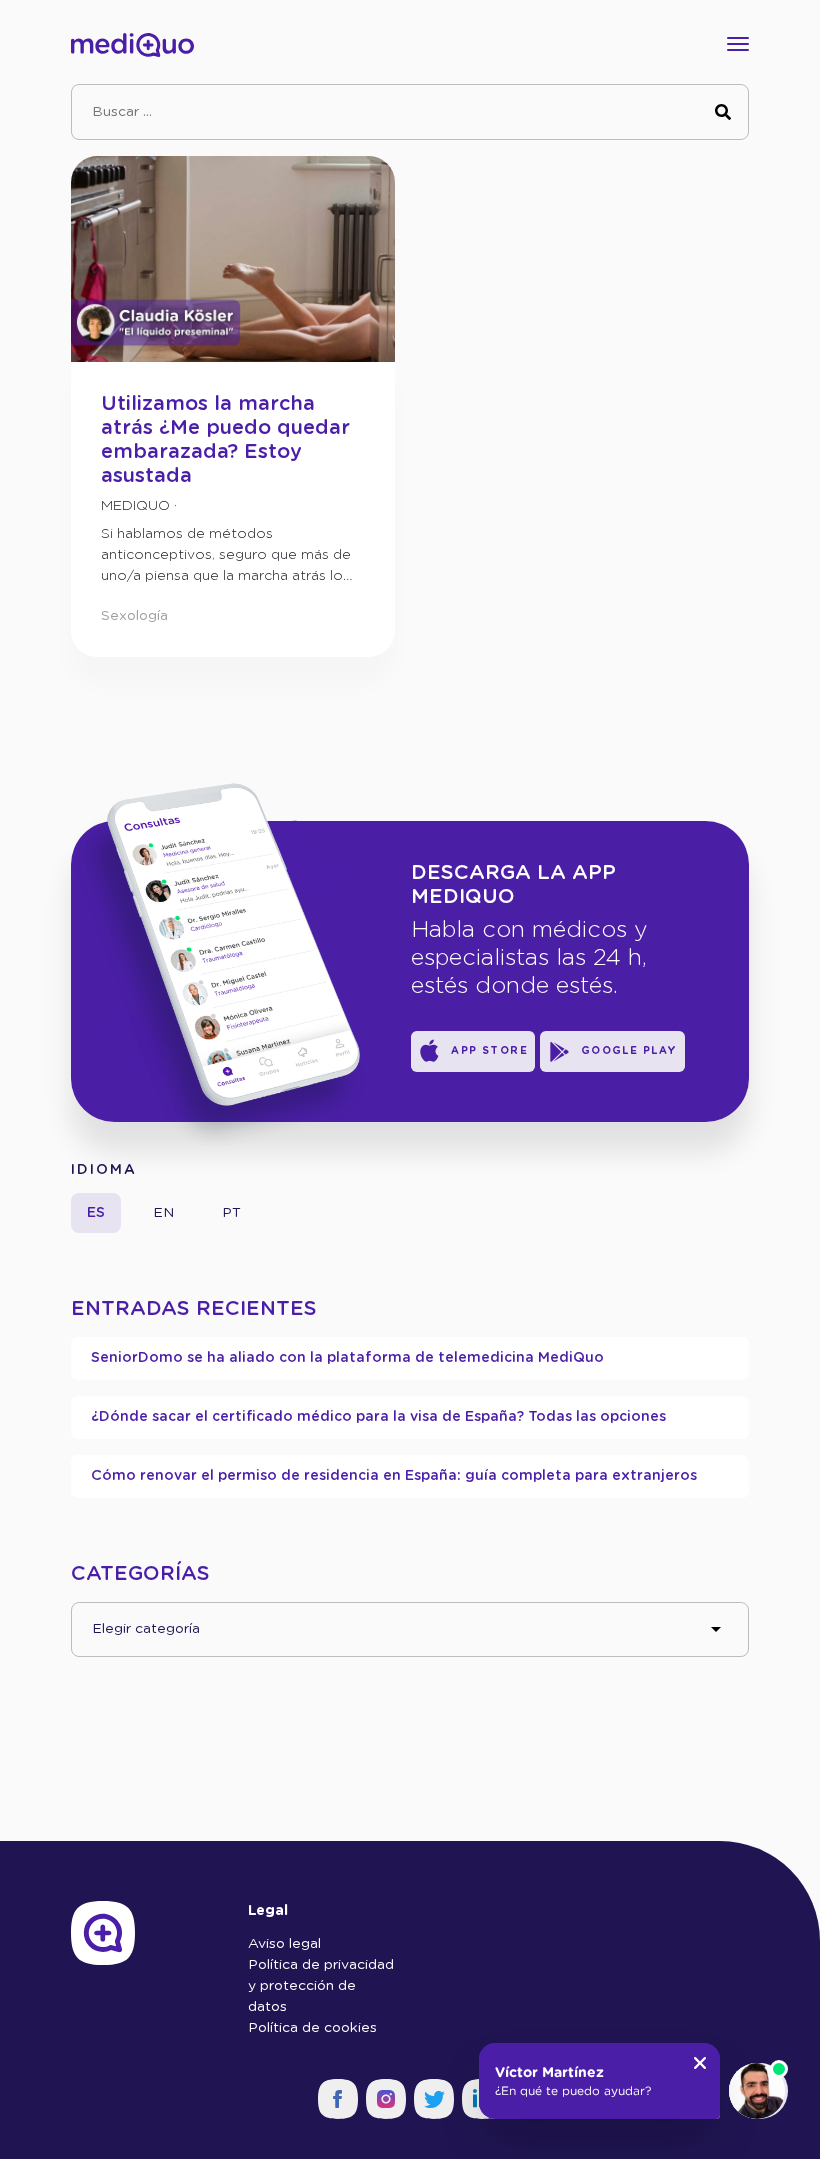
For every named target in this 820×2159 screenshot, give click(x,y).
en (163, 1213)
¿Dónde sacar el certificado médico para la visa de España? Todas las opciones (378, 1417)
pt (231, 1213)
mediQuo (135, 506)
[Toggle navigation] (732, 44)
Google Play (629, 1051)
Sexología (134, 616)
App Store (489, 1051)
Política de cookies (312, 2028)
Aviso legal (284, 1944)
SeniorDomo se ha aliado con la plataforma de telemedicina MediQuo (347, 1358)
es (96, 1213)
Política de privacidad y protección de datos (321, 1986)
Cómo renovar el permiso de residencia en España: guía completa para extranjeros (394, 1476)
